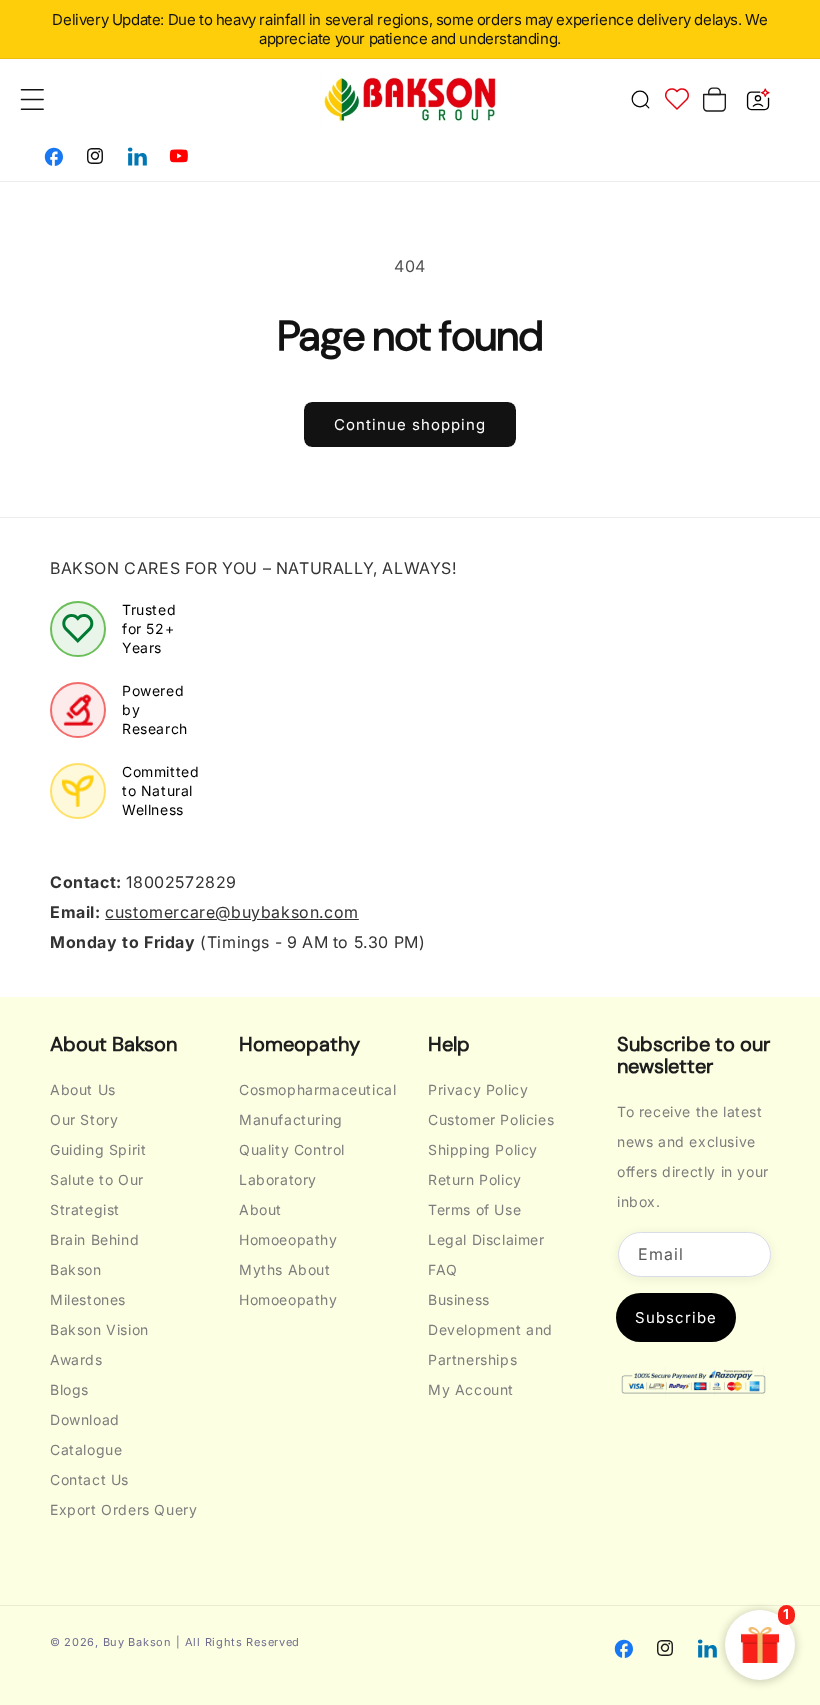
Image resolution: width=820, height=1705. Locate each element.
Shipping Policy (483, 1149)
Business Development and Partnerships (490, 1329)
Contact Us (89, 1479)
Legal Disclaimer (486, 1239)
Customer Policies (491, 1119)
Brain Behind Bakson (94, 1254)
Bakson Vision (99, 1329)
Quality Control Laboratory (292, 1164)
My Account (471, 1389)
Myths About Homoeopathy (288, 1284)
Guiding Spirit (98, 1149)
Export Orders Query (123, 1509)
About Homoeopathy (288, 1224)
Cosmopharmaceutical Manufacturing (317, 1104)
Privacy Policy (478, 1089)
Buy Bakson (137, 1642)
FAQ (443, 1269)
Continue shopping (410, 424)
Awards (76, 1359)
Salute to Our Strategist (97, 1194)
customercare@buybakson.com (232, 912)
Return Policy (475, 1179)
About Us (83, 1089)
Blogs (69, 1389)
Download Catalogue (86, 1434)
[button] (640, 99)
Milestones (88, 1299)
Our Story (84, 1119)
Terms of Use (474, 1209)
